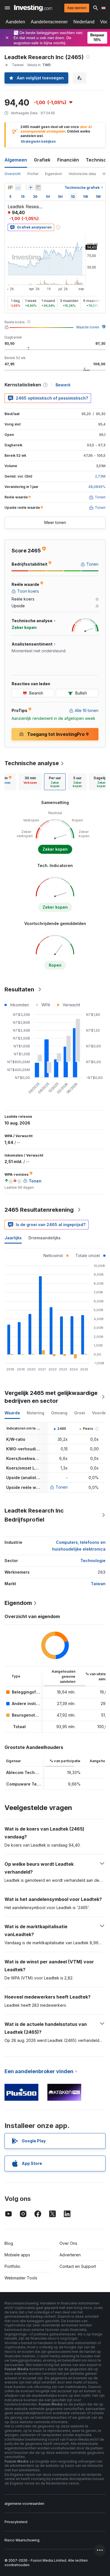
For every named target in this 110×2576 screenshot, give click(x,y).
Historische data (82, 174)
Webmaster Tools (21, 2278)
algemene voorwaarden (24, 2504)
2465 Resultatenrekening (39, 1210)
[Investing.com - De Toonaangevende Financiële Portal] (33, 8)
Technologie (93, 1561)
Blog (9, 2243)
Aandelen (15, 22)
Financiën (68, 160)
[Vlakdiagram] (18, 187)
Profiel (33, 174)
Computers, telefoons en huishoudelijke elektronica (79, 1546)
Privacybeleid (16, 2522)
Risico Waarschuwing (22, 2540)
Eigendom (54, 174)
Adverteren (70, 2255)
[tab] (30, 782)
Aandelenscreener (49, 22)
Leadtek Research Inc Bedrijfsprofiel (34, 1515)
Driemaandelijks (45, 1238)
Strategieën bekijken (38, 141)
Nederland (84, 22)
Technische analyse (32, 763)
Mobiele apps (17, 2255)
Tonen (62, 1487)
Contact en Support (78, 2266)
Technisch (97, 160)
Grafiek (42, 160)
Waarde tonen (88, 327)
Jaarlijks (13, 1238)
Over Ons (68, 2243)
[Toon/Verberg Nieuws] (38, 187)
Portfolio (12, 2266)
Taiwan (98, 1584)
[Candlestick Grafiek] (10, 187)
